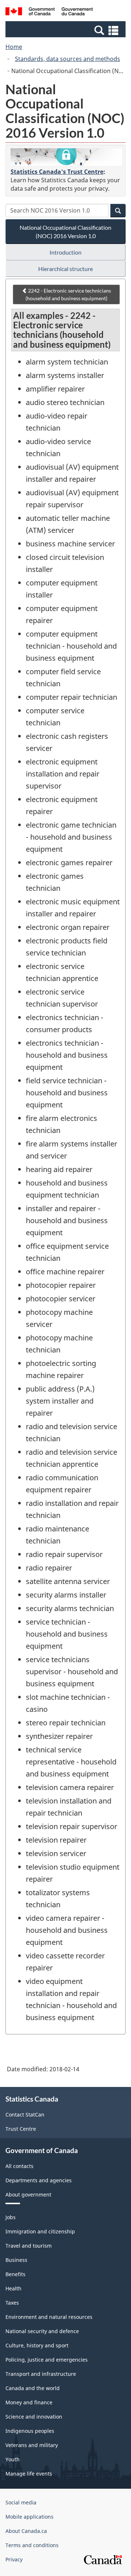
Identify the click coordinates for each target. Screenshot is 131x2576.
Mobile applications (29, 2517)
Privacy (14, 2559)
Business (16, 2260)
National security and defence (42, 2331)
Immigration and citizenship (40, 2231)
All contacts (19, 2166)
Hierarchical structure (65, 269)
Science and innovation (34, 2417)
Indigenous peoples (30, 2431)
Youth (13, 2459)
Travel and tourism (29, 2246)
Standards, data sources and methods (68, 59)
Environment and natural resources (49, 2317)
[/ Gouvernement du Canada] (49, 12)
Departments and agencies (39, 2180)
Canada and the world (33, 2388)
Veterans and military (32, 2445)
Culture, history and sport (37, 2345)
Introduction (65, 252)
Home (14, 47)
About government (28, 2195)
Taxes (12, 2303)
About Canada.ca (26, 2531)
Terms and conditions (32, 2545)
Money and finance (29, 2402)
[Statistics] (66, 157)
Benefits (15, 2274)
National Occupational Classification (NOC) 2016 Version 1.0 (65, 232)
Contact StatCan (25, 2115)
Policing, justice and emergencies (47, 2360)
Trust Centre (21, 2129)
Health (13, 2288)
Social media (21, 2502)
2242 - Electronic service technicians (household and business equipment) (68, 294)
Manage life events (29, 2474)
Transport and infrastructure (41, 2374)
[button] (66, 30)
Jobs (11, 2217)
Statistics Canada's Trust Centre (57, 172)
